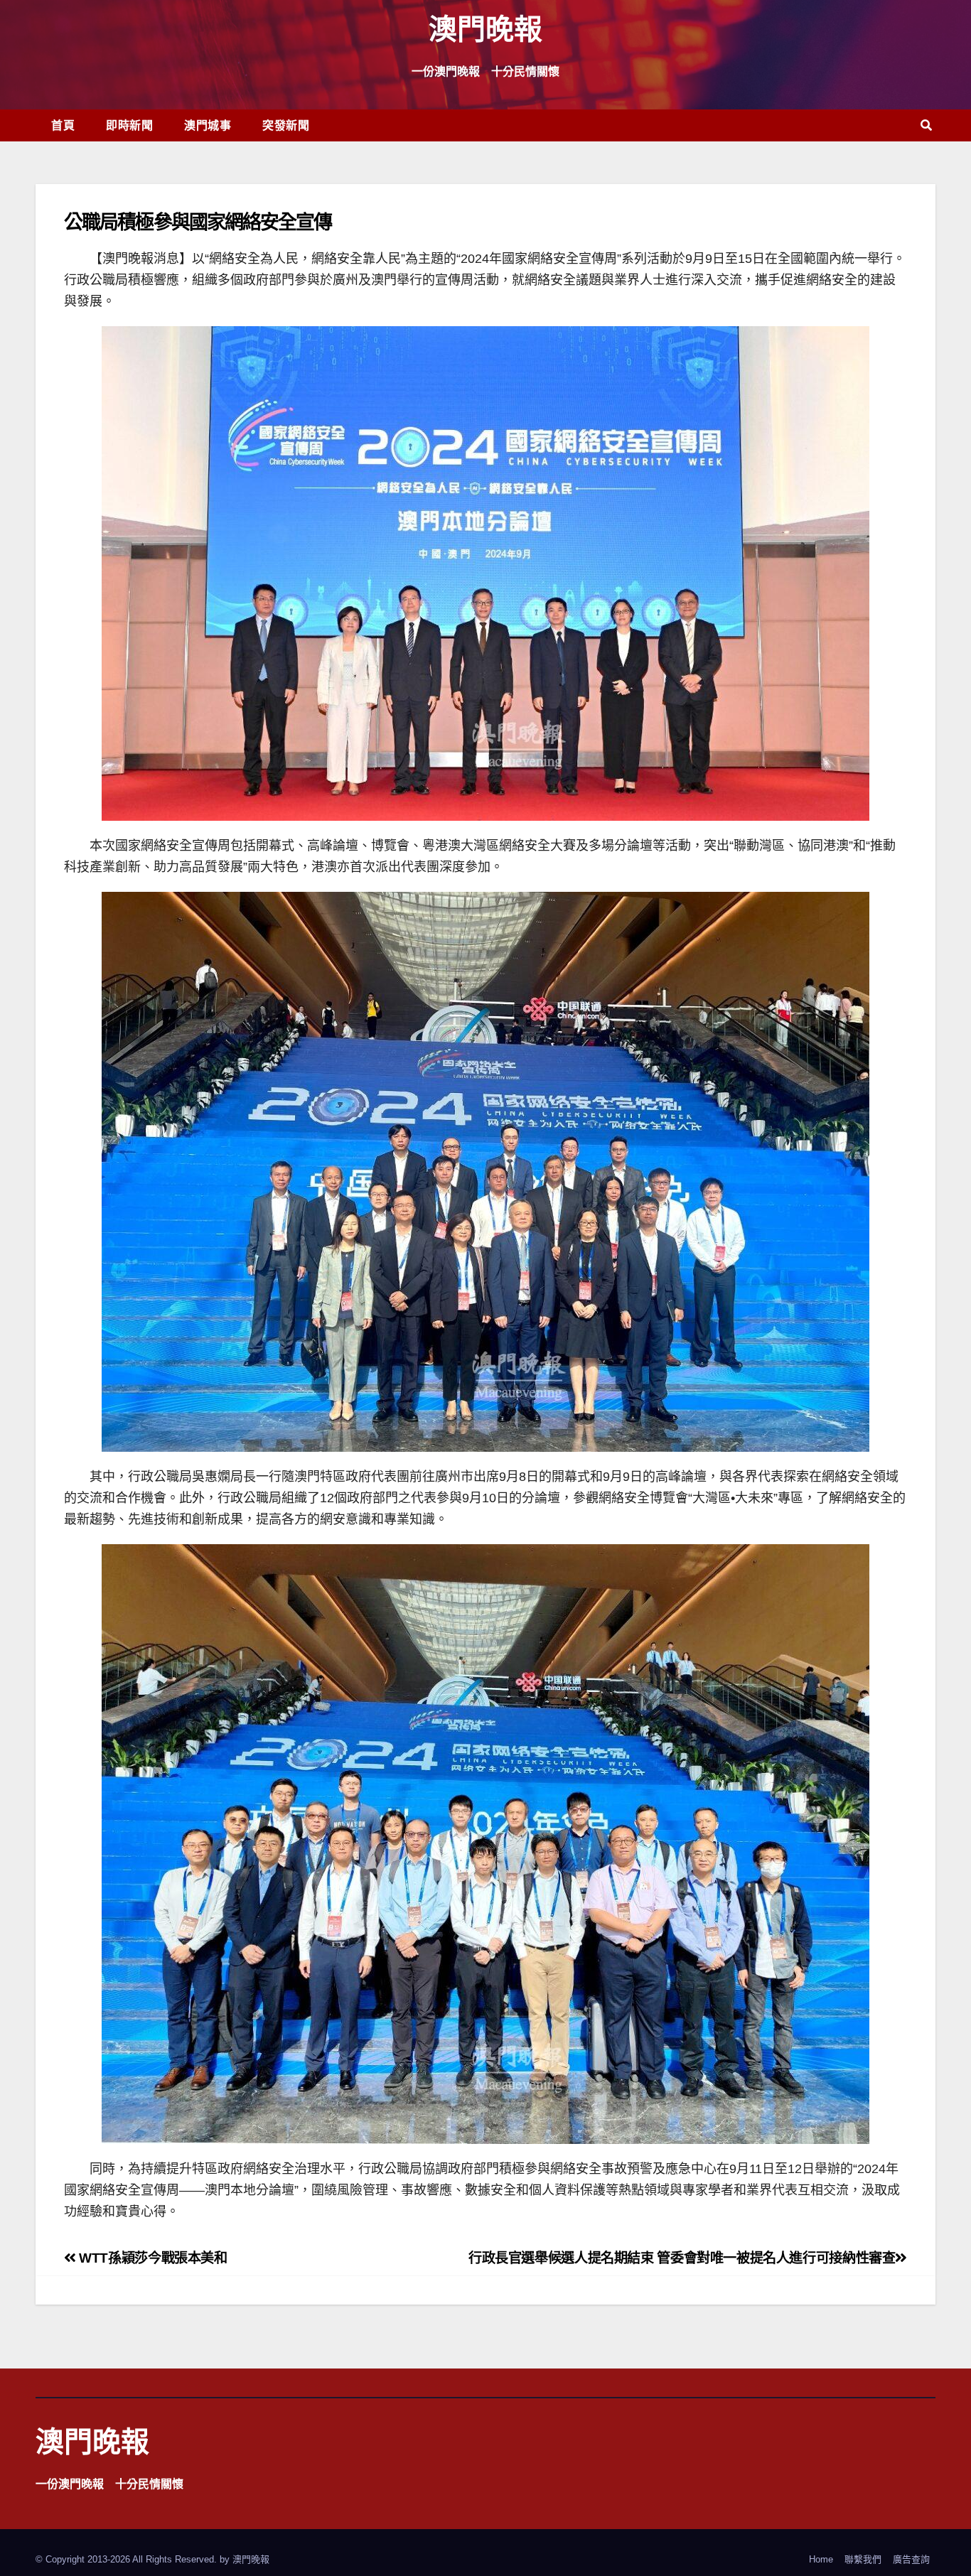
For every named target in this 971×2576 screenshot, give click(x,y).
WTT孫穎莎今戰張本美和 (152, 2258)
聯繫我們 (863, 2559)
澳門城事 (208, 125)
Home (821, 2559)
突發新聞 (286, 125)
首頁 (63, 125)
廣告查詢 (911, 2559)
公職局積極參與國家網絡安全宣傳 (198, 221)
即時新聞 (129, 125)
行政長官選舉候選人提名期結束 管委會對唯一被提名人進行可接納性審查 (682, 2258)
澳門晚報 (485, 28)
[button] (926, 125)
